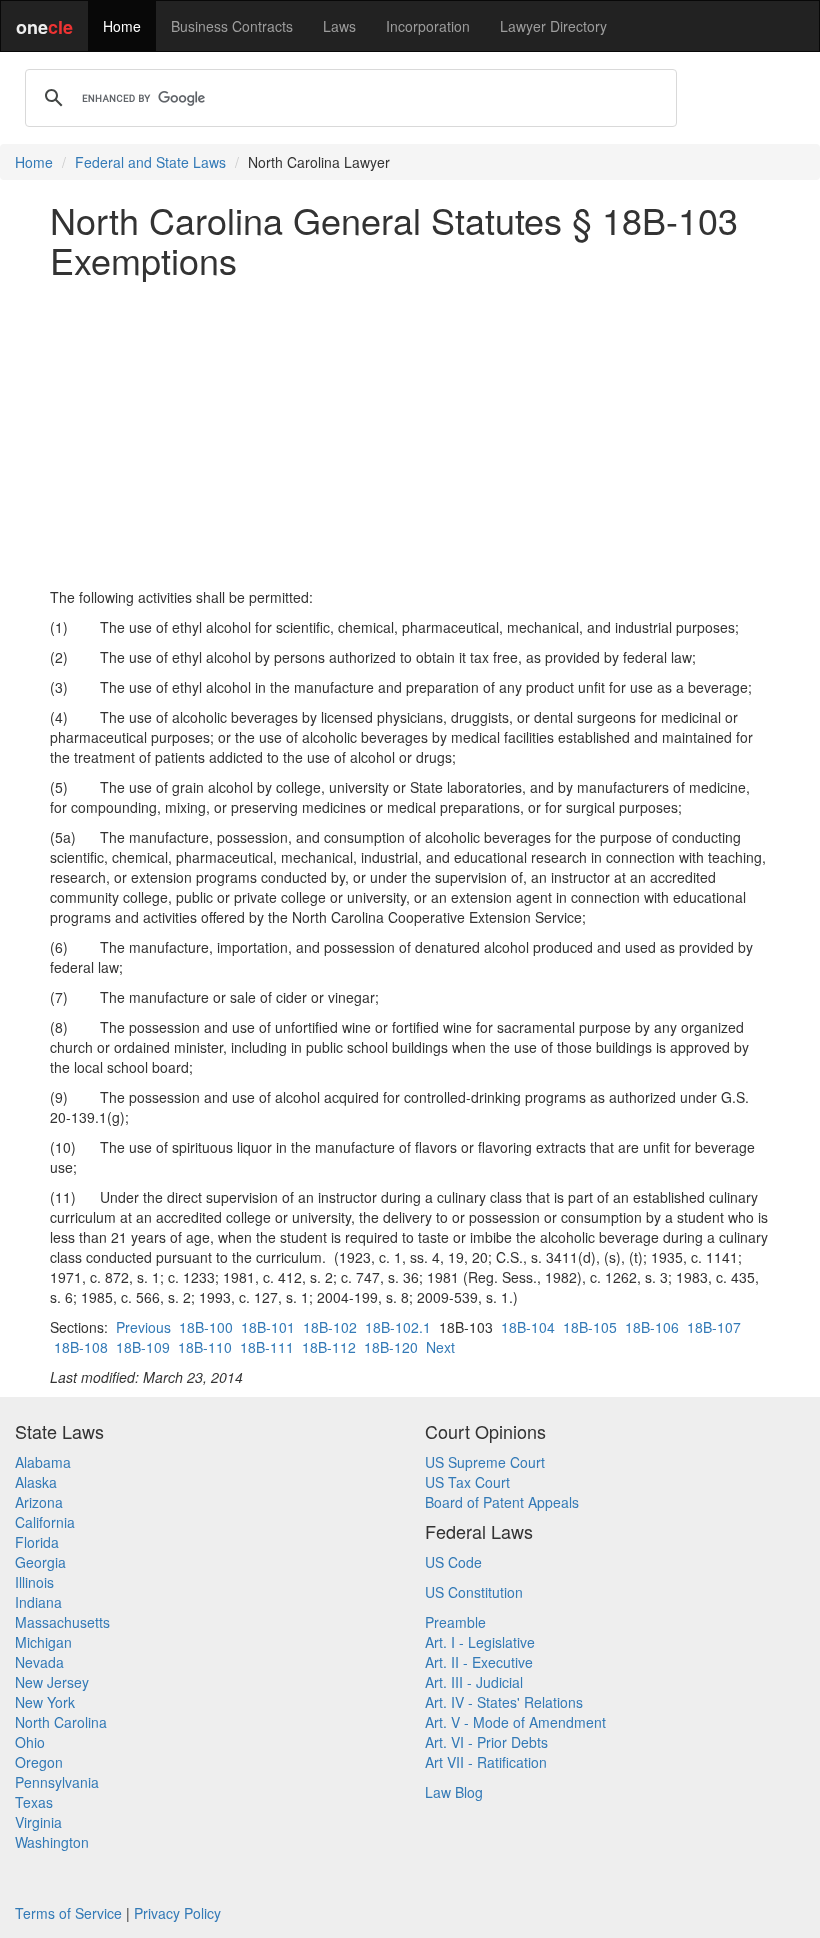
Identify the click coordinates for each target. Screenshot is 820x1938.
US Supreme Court (485, 1462)
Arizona (39, 1502)
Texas (34, 1802)
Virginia (38, 1822)
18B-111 (267, 1347)
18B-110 (205, 1347)
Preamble (455, 1622)
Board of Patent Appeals (502, 1502)
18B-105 (590, 1327)
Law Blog (454, 1792)
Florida (37, 1542)
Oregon (39, 1762)
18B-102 (330, 1327)
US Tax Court (467, 1482)
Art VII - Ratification (486, 1762)
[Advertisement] (410, 433)
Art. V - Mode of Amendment (515, 1722)
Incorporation (428, 26)
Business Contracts (232, 26)
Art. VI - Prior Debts (486, 1742)
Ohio (30, 1742)
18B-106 (652, 1327)
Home (122, 26)
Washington (52, 1842)
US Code (453, 1562)
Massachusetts (62, 1622)
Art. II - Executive (479, 1662)
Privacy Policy (177, 1913)
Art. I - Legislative (480, 1642)
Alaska (36, 1482)
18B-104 (528, 1327)
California (45, 1522)
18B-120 (391, 1347)
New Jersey (52, 1682)
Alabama (43, 1462)
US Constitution (474, 1592)
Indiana (38, 1602)
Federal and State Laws (150, 162)
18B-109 (143, 1347)
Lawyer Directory (553, 26)
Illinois (34, 1582)
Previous (143, 1327)
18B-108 (81, 1347)
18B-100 (206, 1327)
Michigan (43, 1642)
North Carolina (61, 1722)
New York (45, 1702)
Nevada (39, 1662)
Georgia (40, 1562)
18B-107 (714, 1327)
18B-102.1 (398, 1327)
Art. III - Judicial (474, 1682)
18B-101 (268, 1327)
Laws (339, 26)
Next (440, 1347)
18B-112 (329, 1347)
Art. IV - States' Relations (504, 1702)
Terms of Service (68, 1913)
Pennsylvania (57, 1782)
